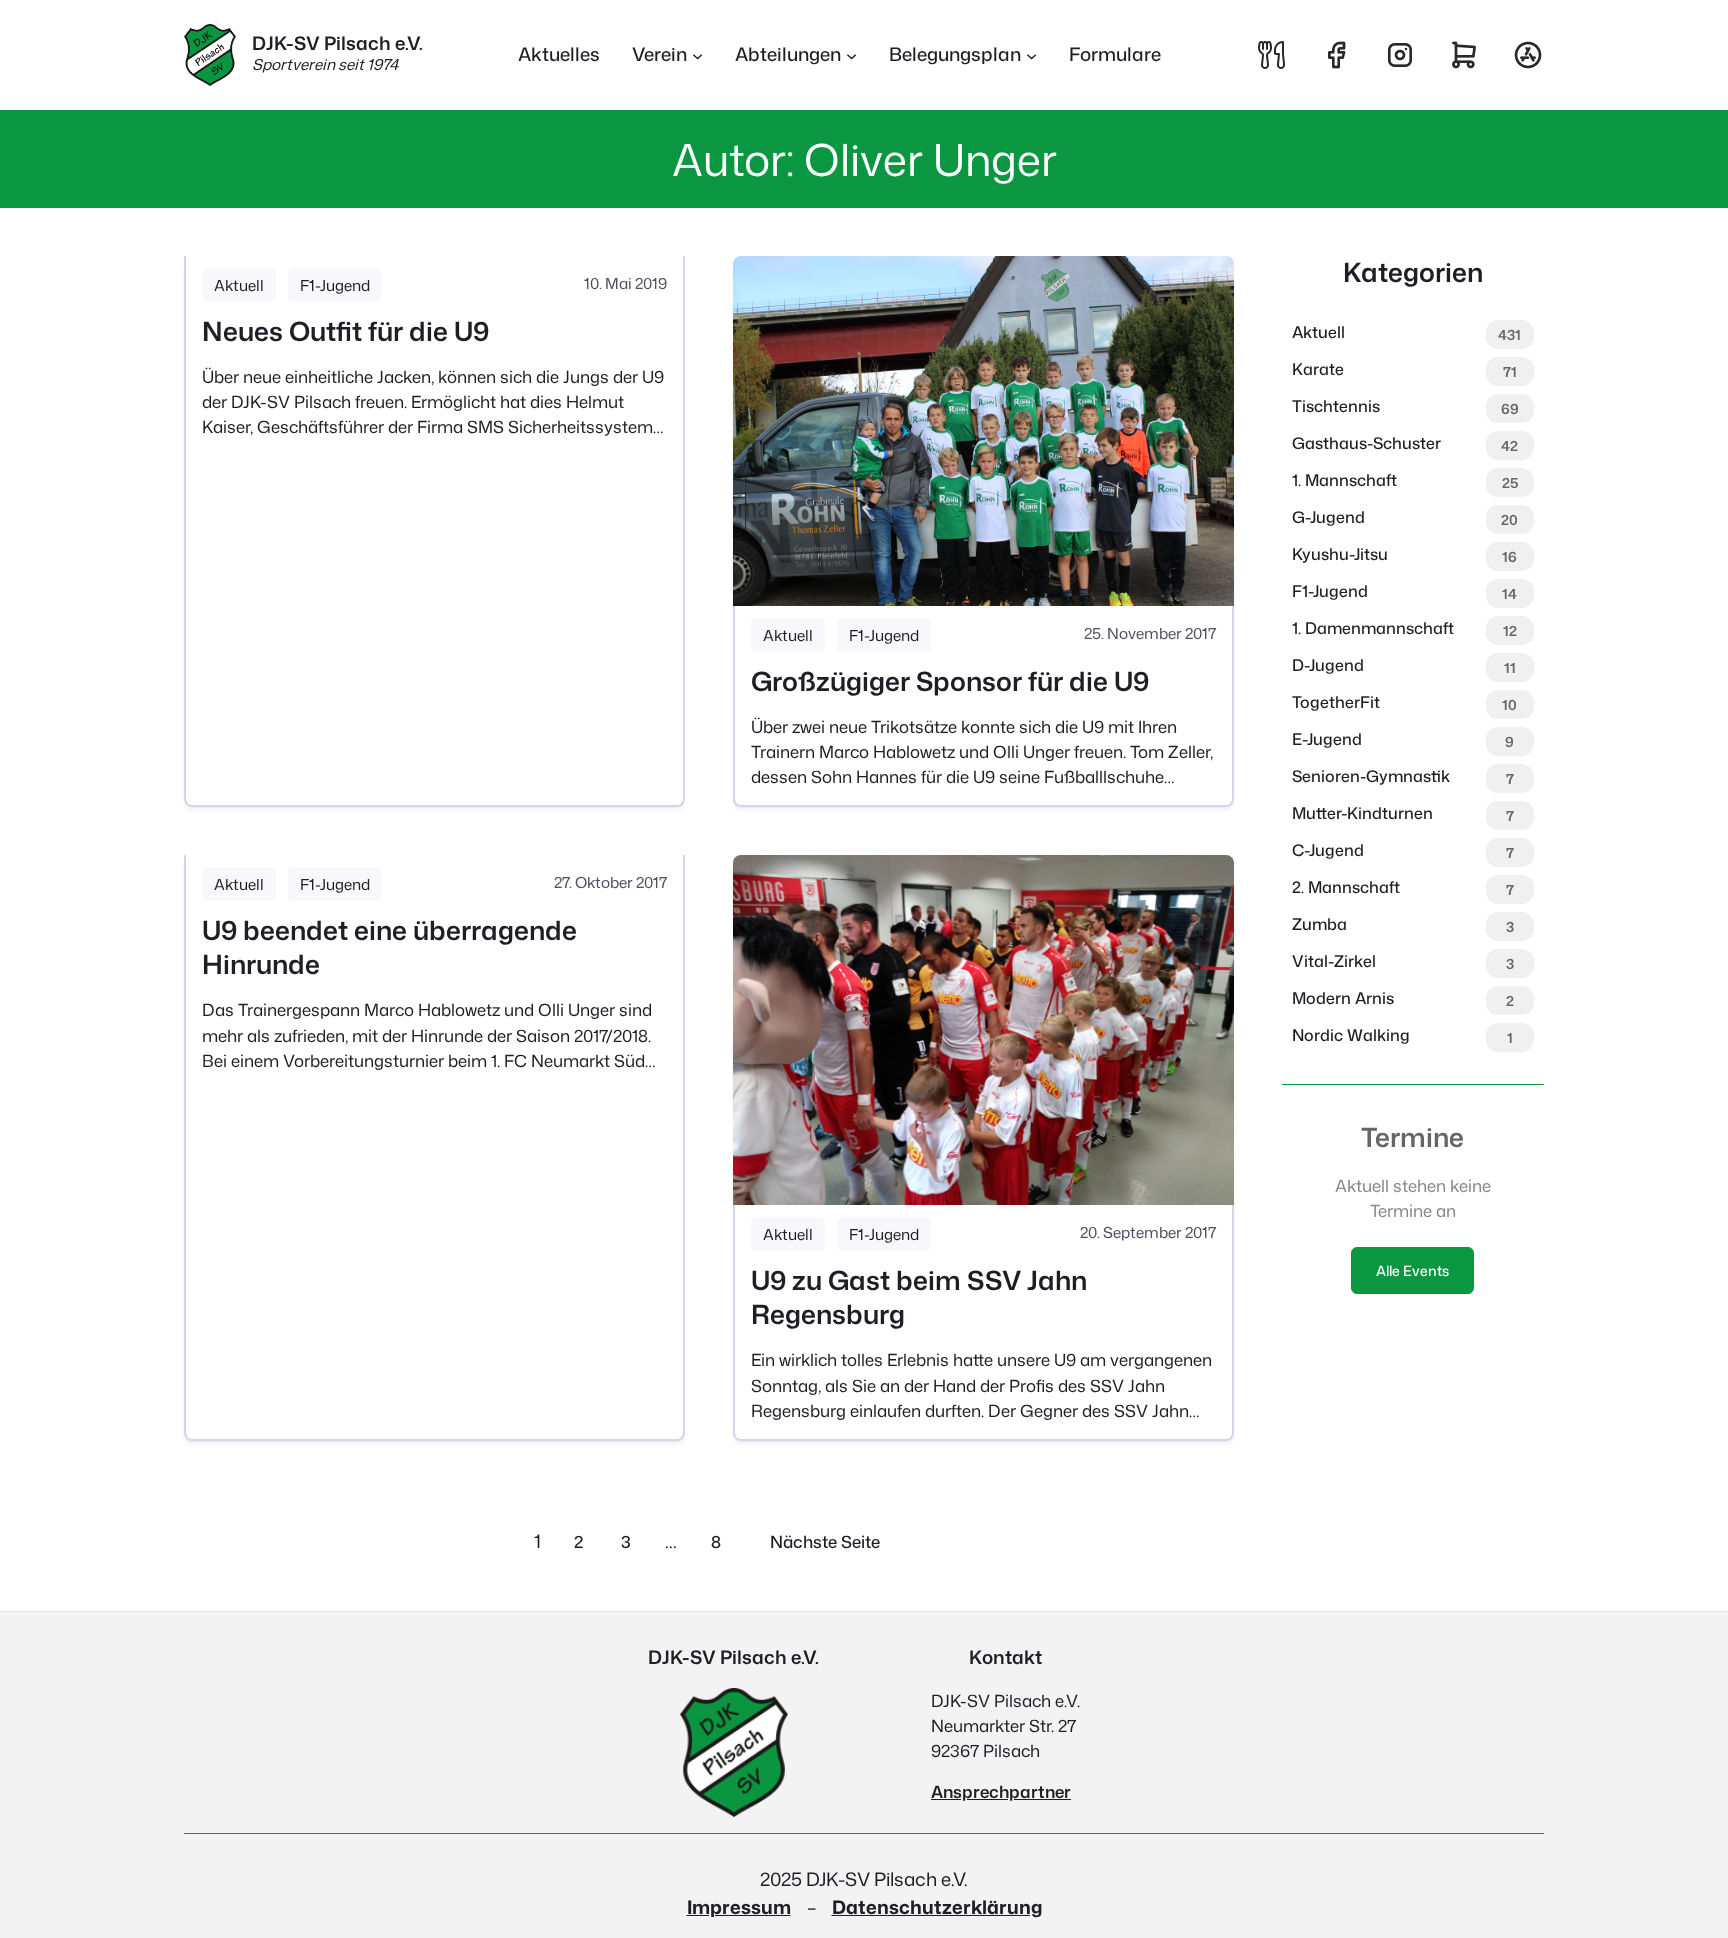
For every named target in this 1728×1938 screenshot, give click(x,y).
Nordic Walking (1351, 1035)
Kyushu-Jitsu (1340, 554)
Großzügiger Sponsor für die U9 (950, 681)
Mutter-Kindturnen (1362, 813)
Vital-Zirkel (1334, 961)
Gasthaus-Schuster (1366, 443)
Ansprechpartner (1001, 1791)
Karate (1318, 369)
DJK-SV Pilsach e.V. (337, 43)
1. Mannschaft (1344, 480)
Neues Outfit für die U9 (345, 331)
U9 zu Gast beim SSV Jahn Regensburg (919, 1297)
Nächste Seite (825, 1541)
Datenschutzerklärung (937, 1907)
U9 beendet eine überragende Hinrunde (389, 947)
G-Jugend (1328, 517)
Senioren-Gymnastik (1371, 776)
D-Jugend (1328, 665)
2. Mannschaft (1346, 887)
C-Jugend (1328, 850)
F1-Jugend (335, 285)
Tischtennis (1336, 406)
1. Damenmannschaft (1373, 628)
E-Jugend (1327, 739)
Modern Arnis (1343, 998)
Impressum (739, 1907)
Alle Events (1412, 1270)
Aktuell (239, 285)
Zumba (1319, 924)
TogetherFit (1336, 702)
